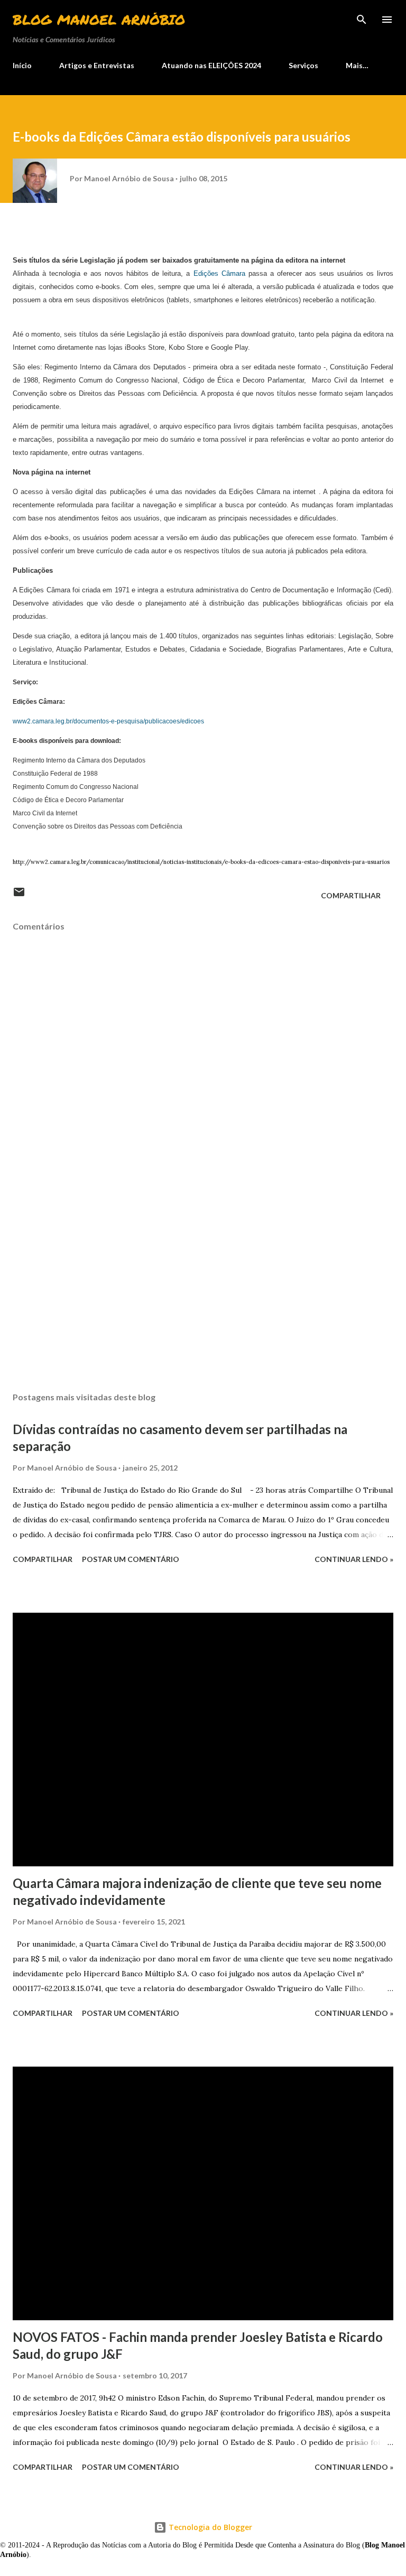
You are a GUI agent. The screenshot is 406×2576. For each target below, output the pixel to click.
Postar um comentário (131, 1559)
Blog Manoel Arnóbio (99, 19)
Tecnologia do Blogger (209, 2527)
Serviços (303, 65)
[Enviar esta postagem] (19, 895)
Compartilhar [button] (351, 895)
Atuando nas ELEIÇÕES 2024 (211, 65)
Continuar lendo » (354, 1559)
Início (22, 65)
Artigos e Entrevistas (97, 65)
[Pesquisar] (362, 19)
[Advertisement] (203, 1284)
